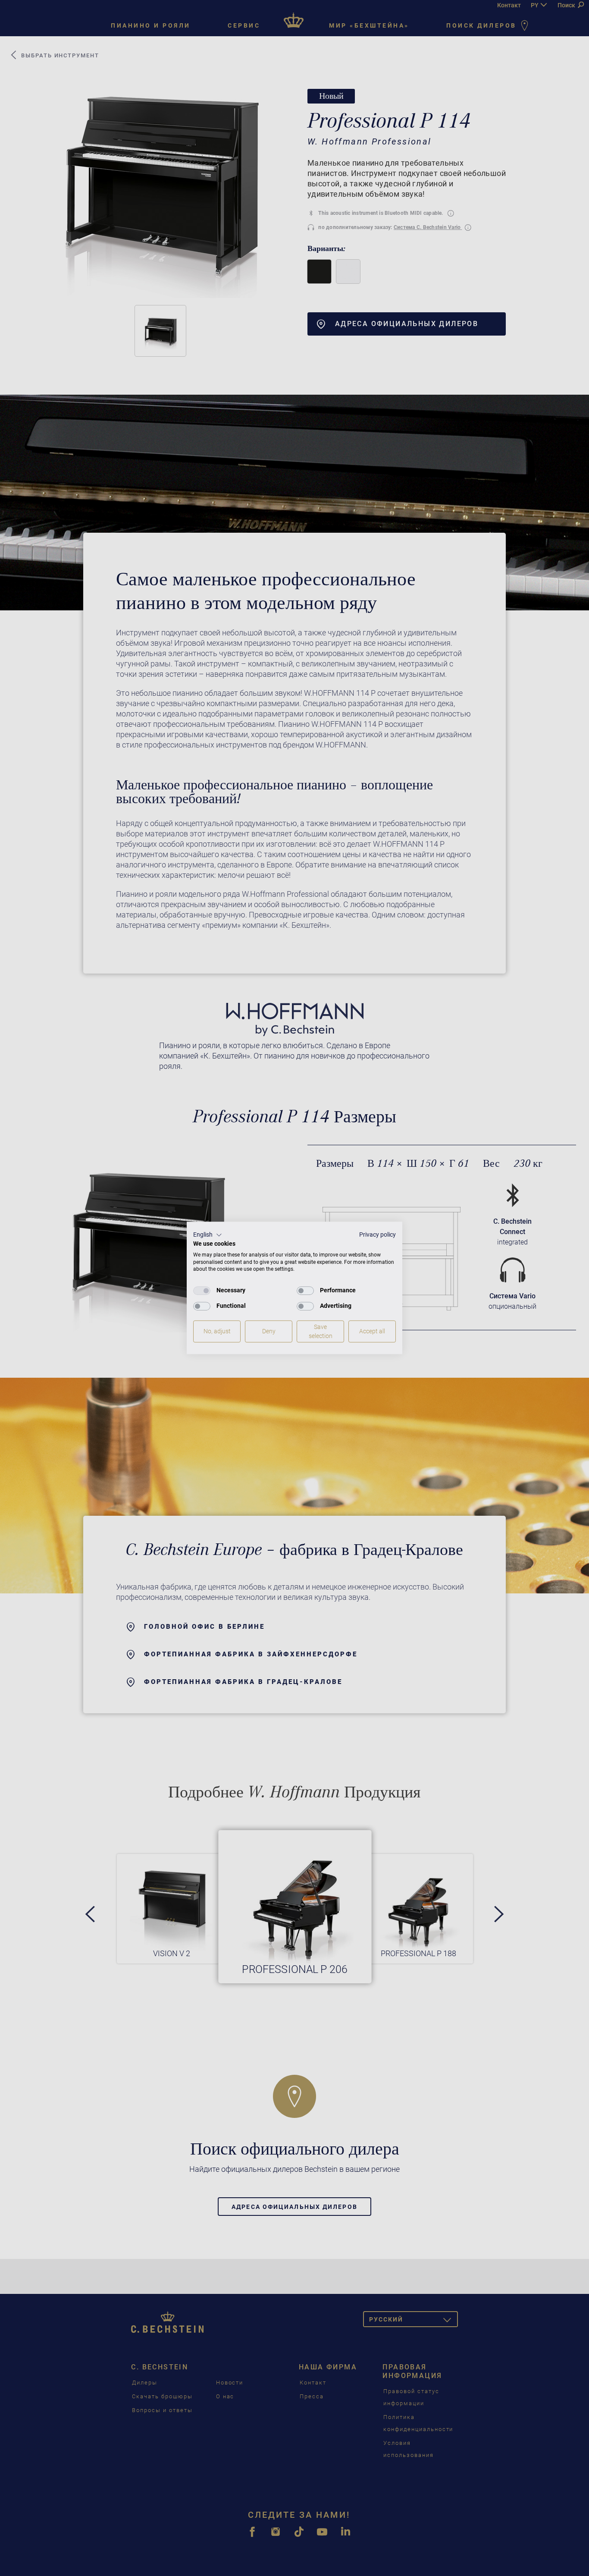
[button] (208, 1235)
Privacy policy (378, 1235)
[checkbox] (202, 1291)
